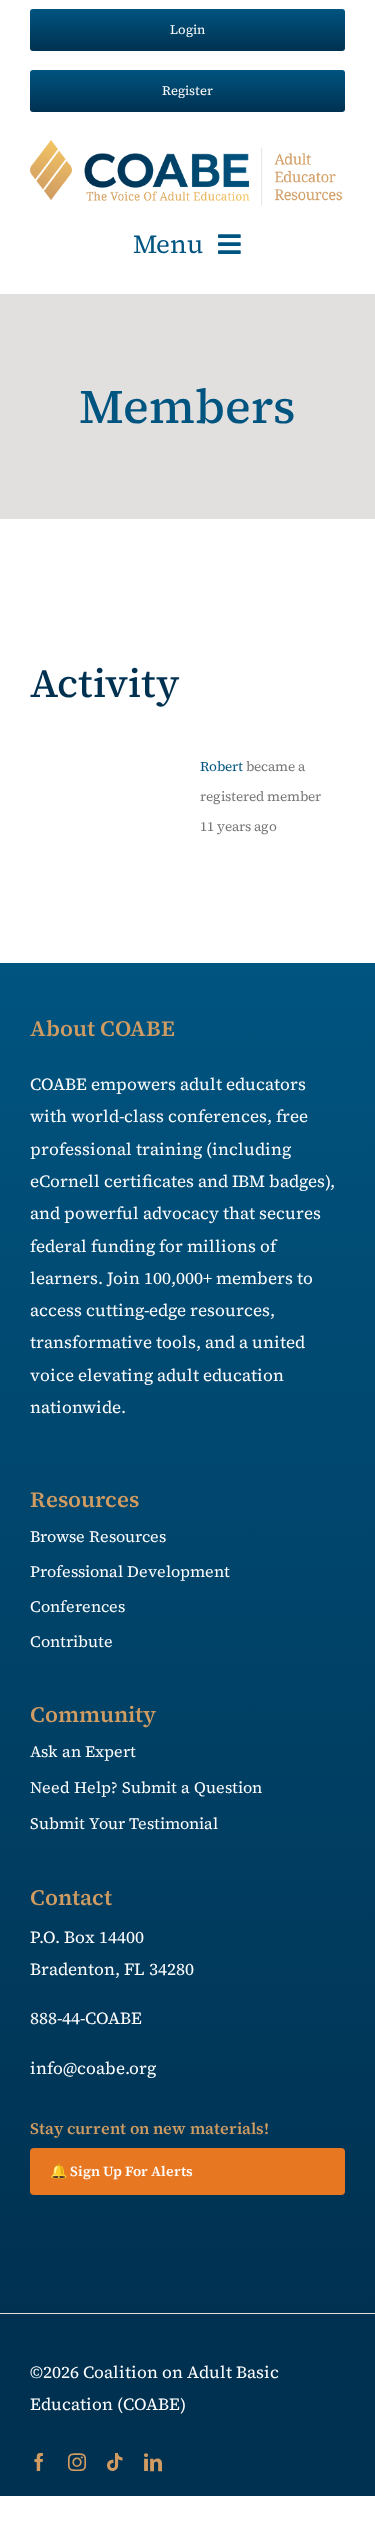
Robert (221, 766)
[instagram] (77, 2462)
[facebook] (39, 2462)
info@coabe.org (93, 2068)
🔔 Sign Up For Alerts (121, 2171)
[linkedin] (153, 2462)
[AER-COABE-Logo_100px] (187, 148)
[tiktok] (115, 2462)
